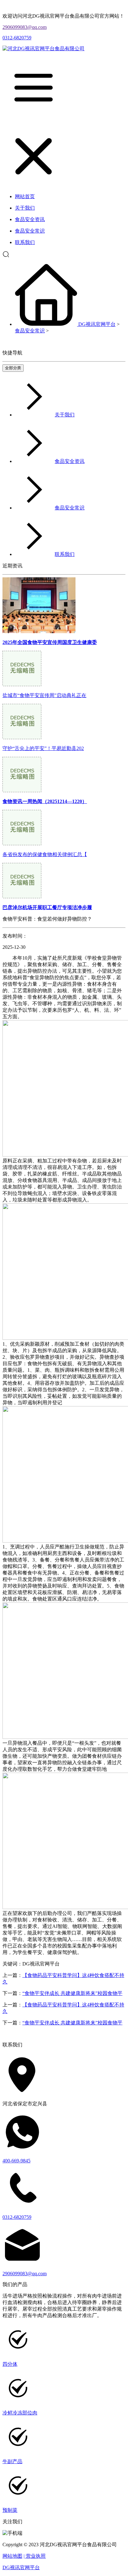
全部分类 (13, 368)
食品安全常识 (30, 331)
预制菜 (10, 2510)
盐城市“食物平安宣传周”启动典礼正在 (44, 695)
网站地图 (12, 2556)
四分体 (10, 2364)
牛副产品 (12, 2461)
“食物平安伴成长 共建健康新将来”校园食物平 (72, 1993)
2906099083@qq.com (25, 27)
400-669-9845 (16, 2161)
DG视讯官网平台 (97, 324)
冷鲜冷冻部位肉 (20, 2413)
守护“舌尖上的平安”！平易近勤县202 (43, 748)
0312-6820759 (17, 38)
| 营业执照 (35, 2556)
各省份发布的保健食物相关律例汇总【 (45, 854)
